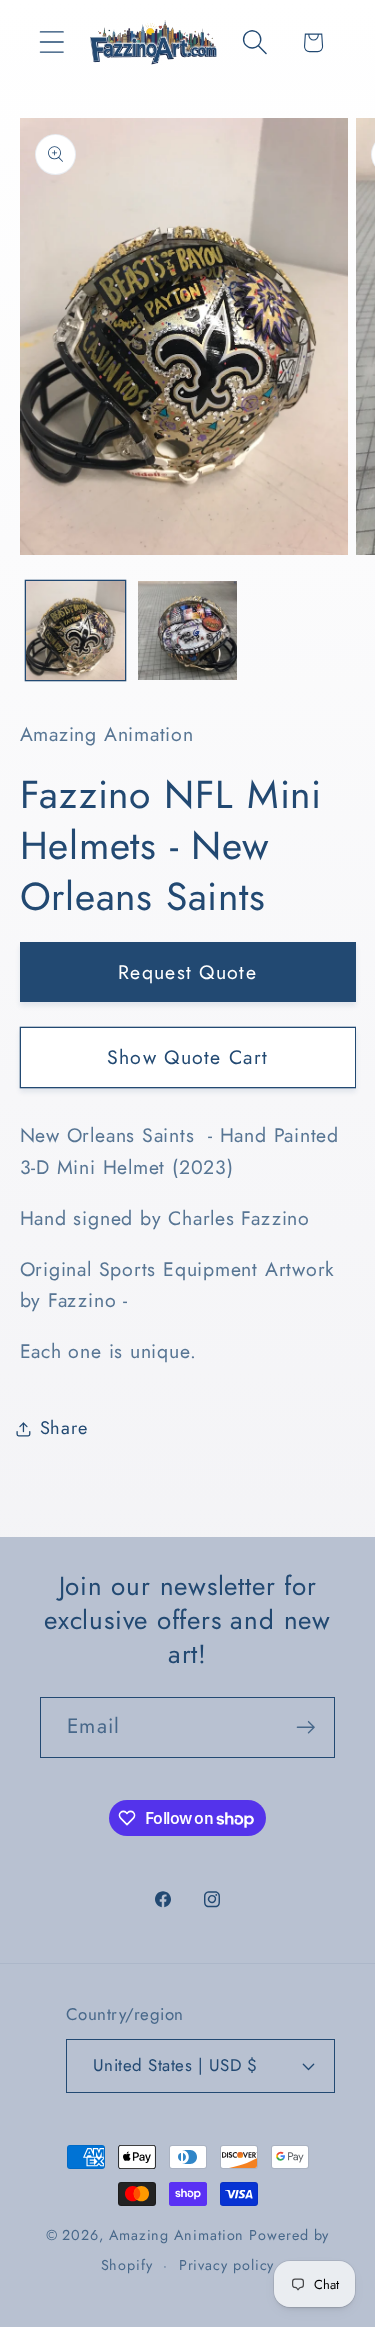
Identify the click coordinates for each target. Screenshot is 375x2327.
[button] (51, 42)
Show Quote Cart (188, 1057)
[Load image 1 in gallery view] (75, 630)
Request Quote (187, 972)
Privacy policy (227, 2265)
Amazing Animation (176, 2235)
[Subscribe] (305, 1727)
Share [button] (64, 1428)
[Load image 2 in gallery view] (187, 630)
